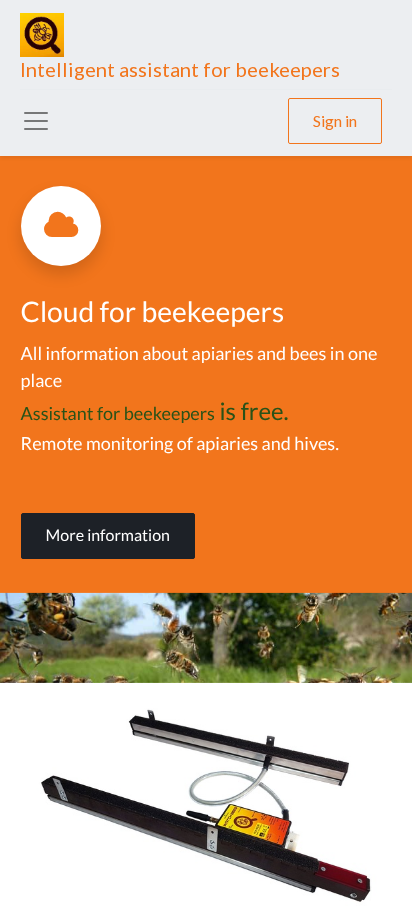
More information (108, 535)
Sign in (335, 120)
